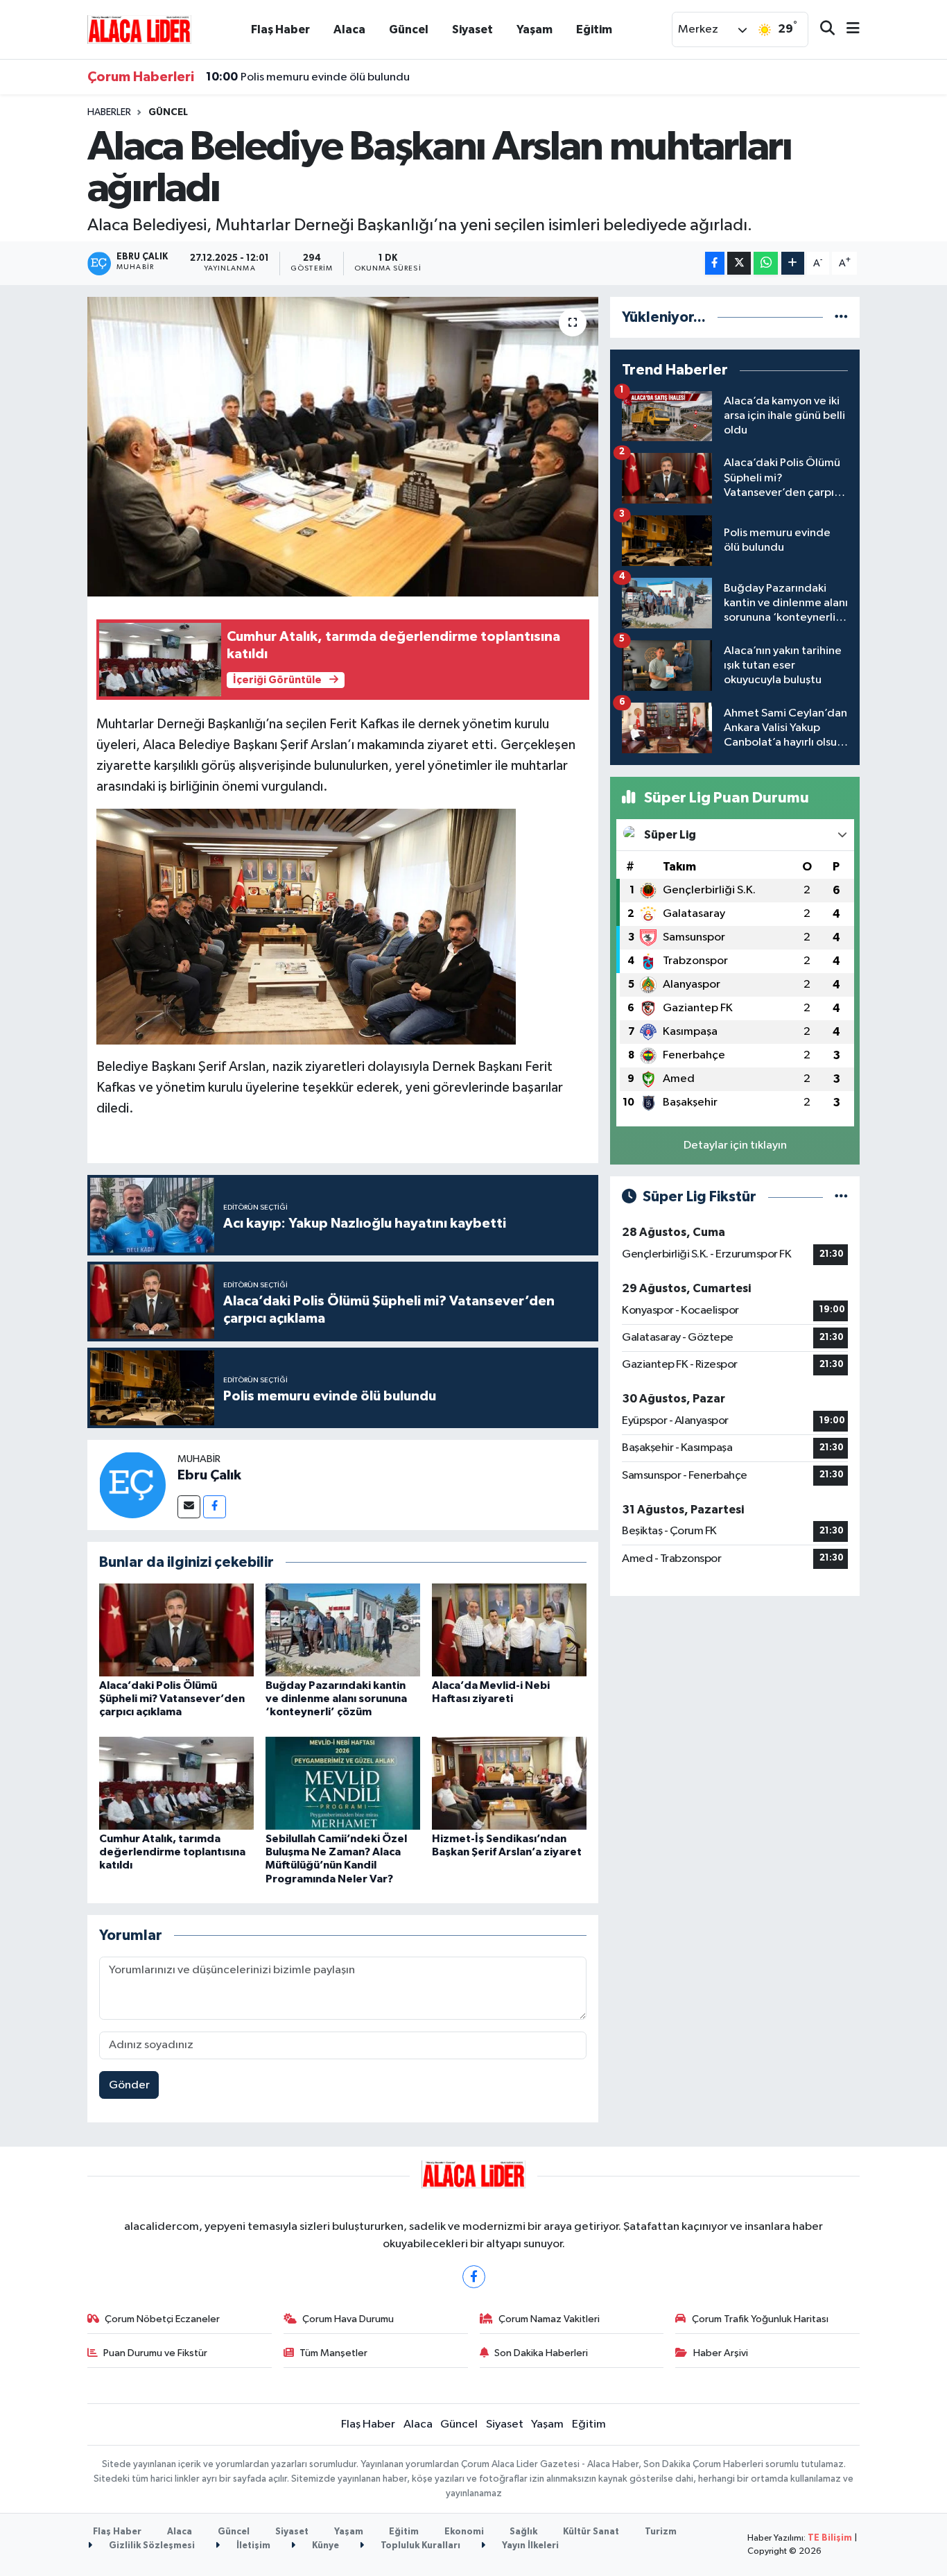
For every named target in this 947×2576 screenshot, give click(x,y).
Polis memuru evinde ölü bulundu (308, 77)
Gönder (129, 2085)
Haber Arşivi (721, 2353)
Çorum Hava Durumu (348, 2319)
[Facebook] (215, 1507)
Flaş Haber (280, 29)
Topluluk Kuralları (419, 2546)
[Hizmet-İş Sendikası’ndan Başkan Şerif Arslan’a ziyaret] (509, 1783)
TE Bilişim (830, 2538)
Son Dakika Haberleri (541, 2353)
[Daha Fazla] (793, 263)
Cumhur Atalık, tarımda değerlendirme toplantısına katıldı (172, 1852)
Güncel (409, 29)
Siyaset (472, 29)
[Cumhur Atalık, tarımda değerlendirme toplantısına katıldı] (176, 1783)
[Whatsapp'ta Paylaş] (766, 263)
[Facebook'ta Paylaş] (715, 263)
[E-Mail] (189, 1507)
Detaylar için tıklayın (735, 1145)
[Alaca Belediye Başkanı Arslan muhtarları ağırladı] (343, 447)
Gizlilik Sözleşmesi (151, 2546)
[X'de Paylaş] (739, 263)
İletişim (252, 2546)
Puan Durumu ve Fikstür (155, 2353)
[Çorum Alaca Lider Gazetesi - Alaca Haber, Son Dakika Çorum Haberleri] (139, 29)
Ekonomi (464, 2532)
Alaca (349, 29)
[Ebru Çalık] (132, 1485)
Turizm (661, 2532)
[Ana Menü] (847, 29)
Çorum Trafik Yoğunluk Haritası (760, 2319)
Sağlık (523, 2532)
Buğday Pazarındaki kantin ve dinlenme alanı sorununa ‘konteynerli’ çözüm (336, 1699)
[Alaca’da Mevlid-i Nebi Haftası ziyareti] (509, 1630)
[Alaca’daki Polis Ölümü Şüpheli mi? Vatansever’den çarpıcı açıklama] (176, 1630)
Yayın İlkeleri (529, 2546)
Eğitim (594, 29)
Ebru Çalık (209, 1475)
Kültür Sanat (591, 2532)
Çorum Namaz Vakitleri (549, 2319)
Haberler (109, 112)
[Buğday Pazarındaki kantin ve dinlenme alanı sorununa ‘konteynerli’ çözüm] (343, 1630)
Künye (324, 2546)
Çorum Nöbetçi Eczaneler (162, 2319)
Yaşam (535, 29)
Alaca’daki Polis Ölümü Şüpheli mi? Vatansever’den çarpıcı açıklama (172, 1699)
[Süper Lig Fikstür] (841, 1197)
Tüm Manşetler (333, 2353)
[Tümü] (841, 317)
